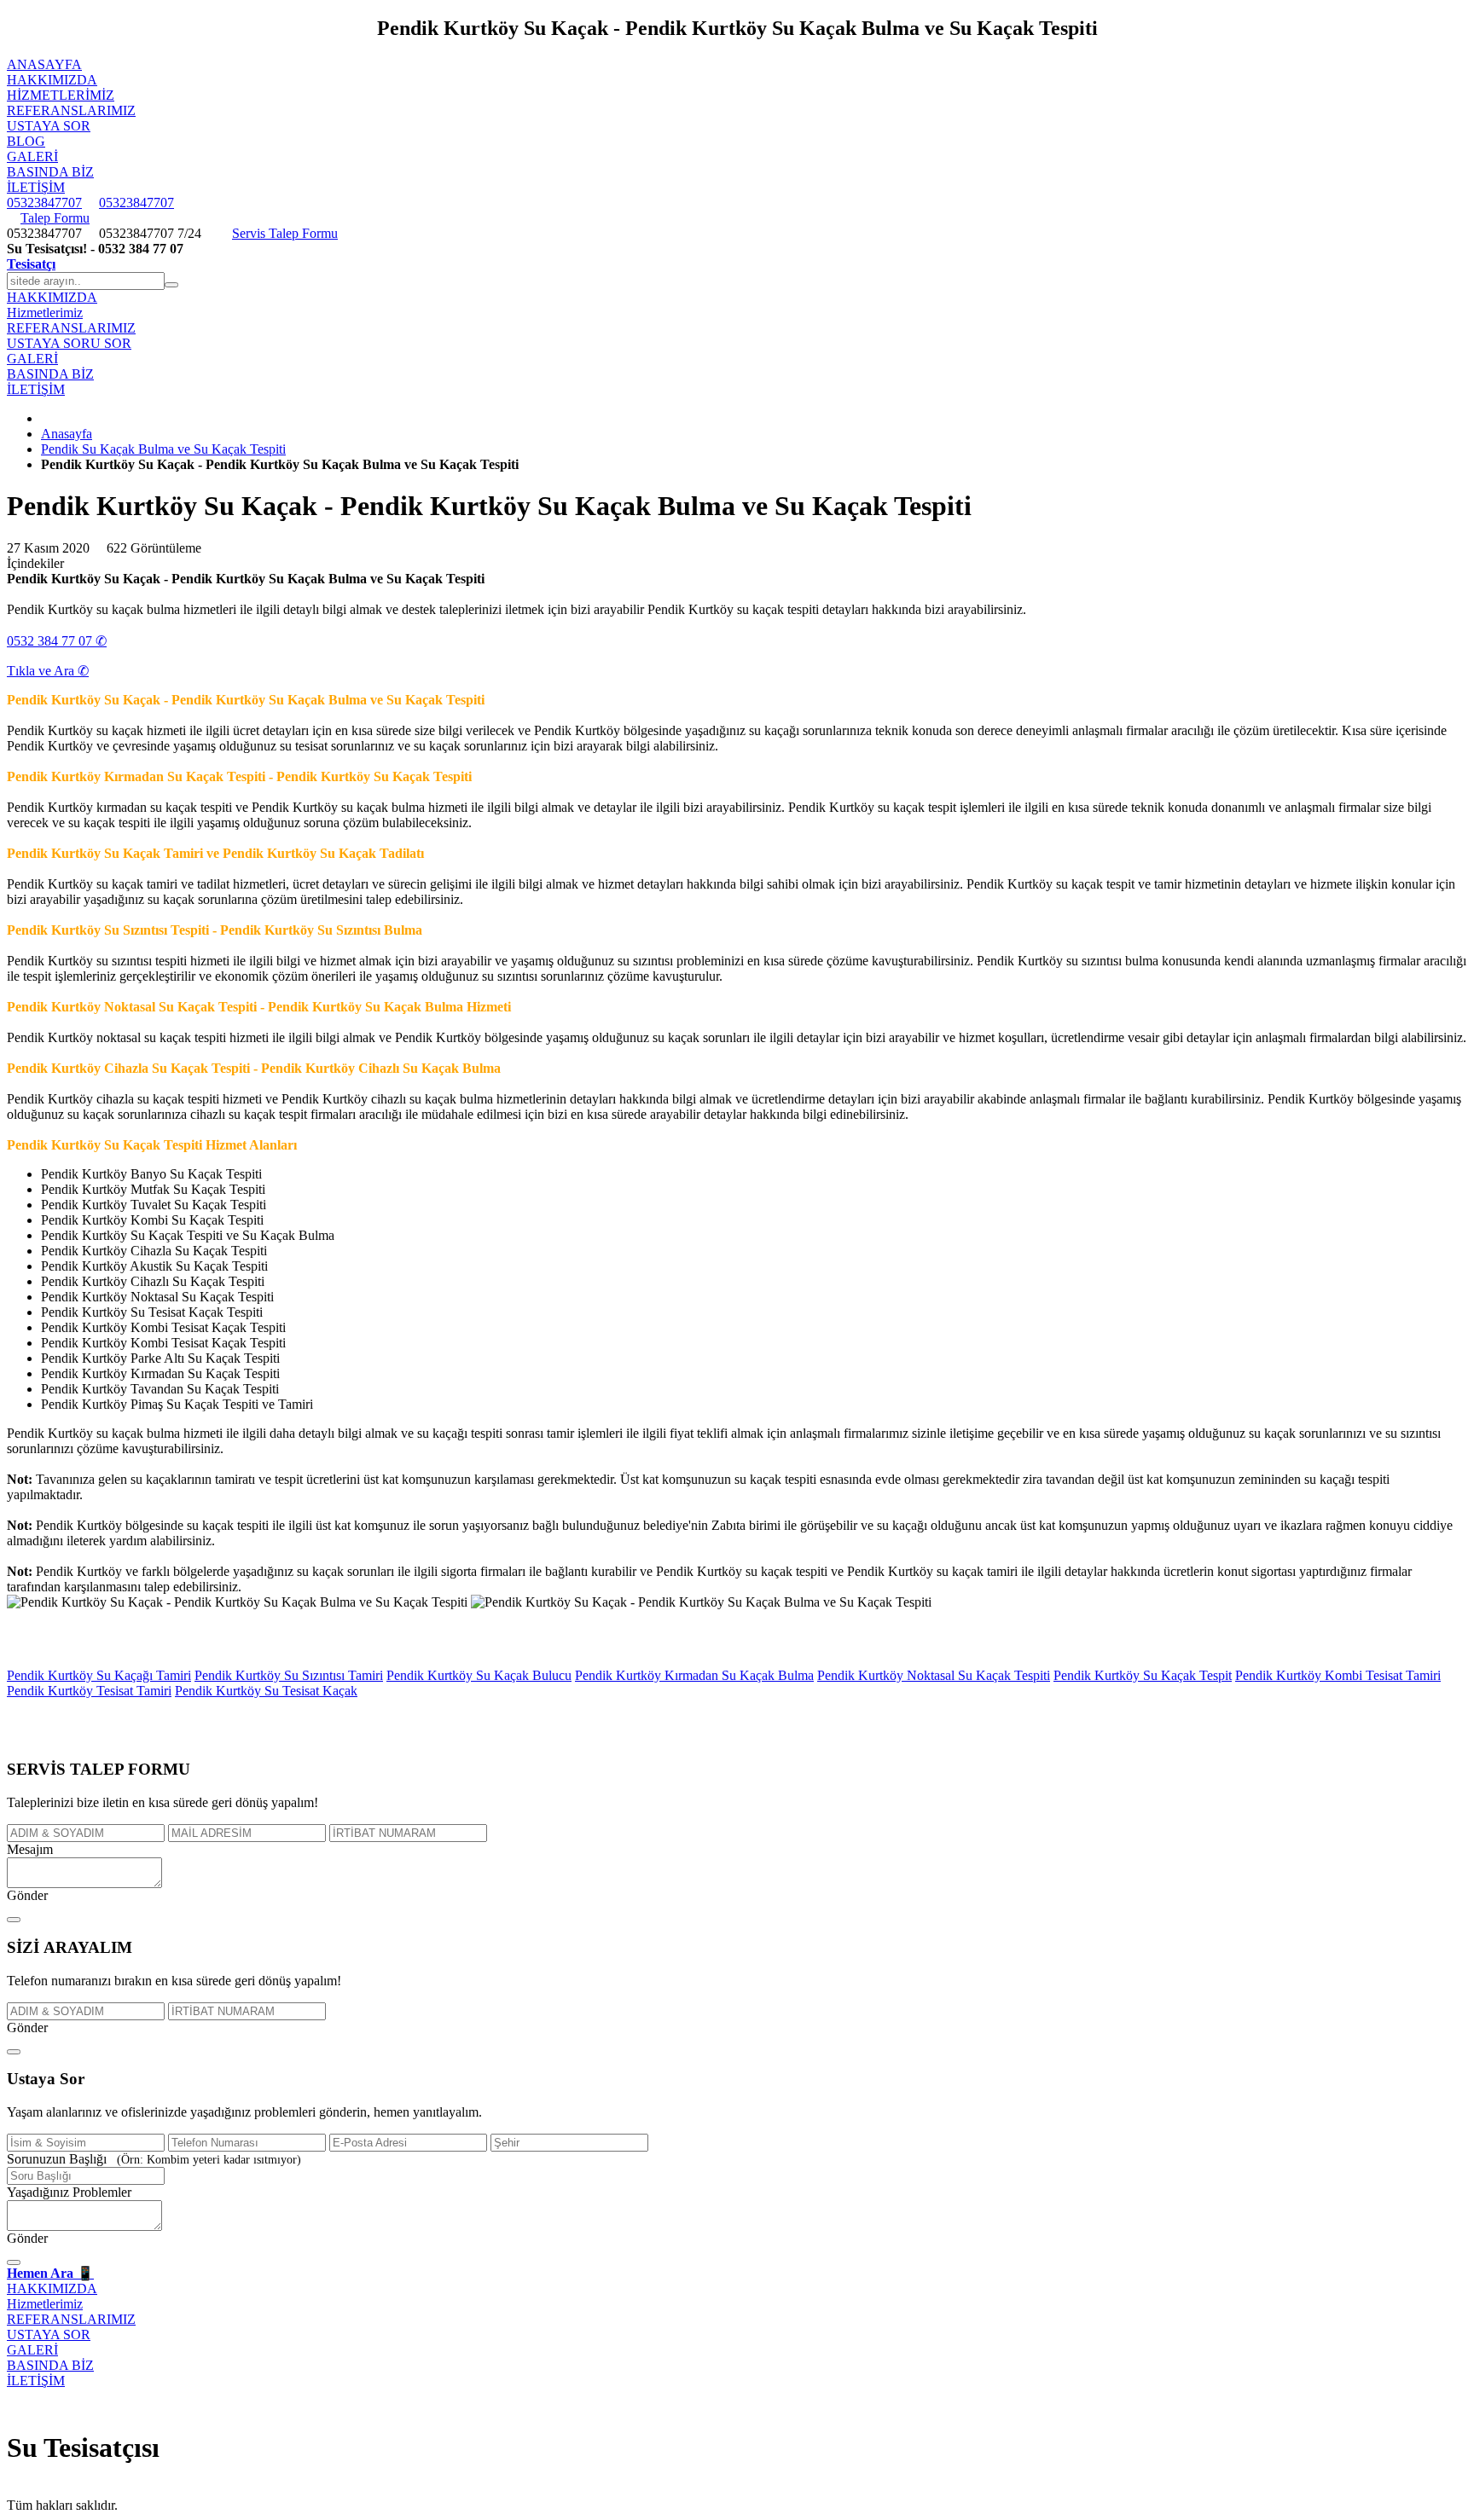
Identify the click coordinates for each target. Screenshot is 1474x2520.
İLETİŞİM (36, 187)
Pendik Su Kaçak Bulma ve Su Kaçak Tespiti (163, 449)
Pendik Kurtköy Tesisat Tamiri (89, 1691)
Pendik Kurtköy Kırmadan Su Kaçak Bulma (694, 1675)
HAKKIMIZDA (52, 80)
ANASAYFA (44, 64)
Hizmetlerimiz (61, 95)
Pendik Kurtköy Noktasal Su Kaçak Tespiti (934, 1675)
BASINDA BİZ (50, 172)
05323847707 (44, 203)
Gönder (27, 1895)
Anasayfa (67, 434)
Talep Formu (55, 218)
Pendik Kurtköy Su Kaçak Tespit (1143, 1675)
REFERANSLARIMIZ (71, 110)
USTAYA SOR (49, 126)
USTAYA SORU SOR (69, 343)
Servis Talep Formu (285, 233)
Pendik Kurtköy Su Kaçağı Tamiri (99, 1675)
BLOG (26, 141)
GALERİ (32, 156)
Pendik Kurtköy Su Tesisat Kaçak (266, 1691)
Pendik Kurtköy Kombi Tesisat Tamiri (1338, 1675)
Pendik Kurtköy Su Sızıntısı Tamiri (289, 1675)
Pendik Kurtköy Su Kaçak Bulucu (479, 1675)
